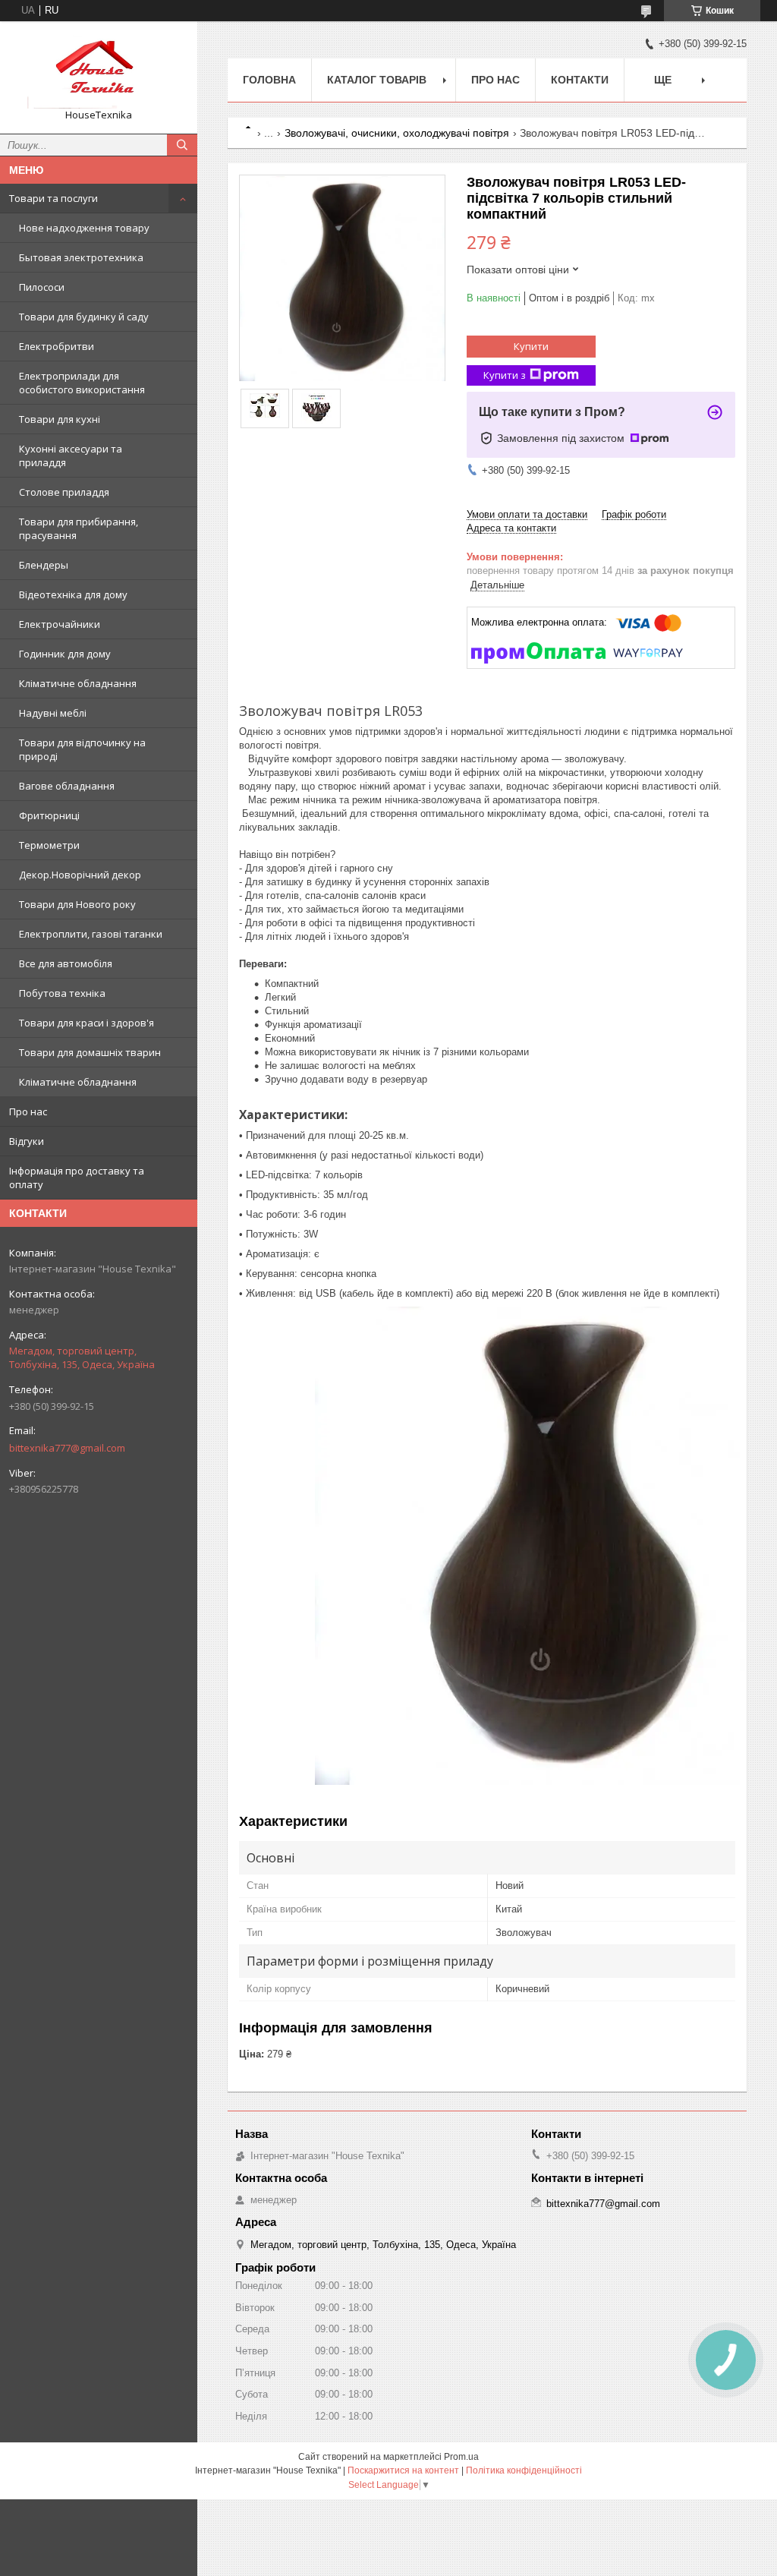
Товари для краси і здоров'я (87, 1023)
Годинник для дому (65, 654)
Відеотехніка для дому (73, 594)
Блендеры (44, 565)
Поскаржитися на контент (403, 2470)
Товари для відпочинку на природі (82, 749)
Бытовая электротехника (81, 257)
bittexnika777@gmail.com (67, 1448)
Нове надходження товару (84, 228)
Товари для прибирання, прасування (79, 528)
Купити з (505, 375)
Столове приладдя (64, 492)
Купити (531, 346)
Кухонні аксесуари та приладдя (71, 456)
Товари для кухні (60, 419)
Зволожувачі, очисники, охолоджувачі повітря (397, 133)
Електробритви (57, 346)
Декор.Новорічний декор (80, 875)
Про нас (28, 1111)
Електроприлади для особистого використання (82, 383)
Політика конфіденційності (524, 2470)
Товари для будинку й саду (84, 317)
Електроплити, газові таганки (91, 934)
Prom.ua (461, 2457)
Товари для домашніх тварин (90, 1052)
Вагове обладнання (67, 786)
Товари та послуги (53, 198)
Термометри (49, 845)
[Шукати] (182, 145)
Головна (269, 80)
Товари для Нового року (77, 904)
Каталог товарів (377, 80)
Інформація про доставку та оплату (77, 1178)
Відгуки (27, 1141)
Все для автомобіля (66, 963)
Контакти (580, 80)
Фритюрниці (49, 815)
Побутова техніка (62, 993)
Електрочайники (60, 624)
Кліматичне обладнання (78, 683)
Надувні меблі (53, 713)
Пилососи (42, 287)
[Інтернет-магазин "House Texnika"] (99, 71)
